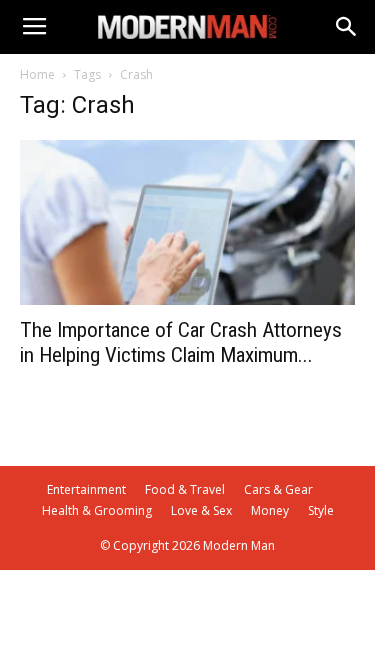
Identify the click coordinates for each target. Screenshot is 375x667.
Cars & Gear (278, 489)
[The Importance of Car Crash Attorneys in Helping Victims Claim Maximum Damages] (187, 222)
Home (37, 74)
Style (321, 510)
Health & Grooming (97, 510)
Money (270, 510)
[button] (347, 27)
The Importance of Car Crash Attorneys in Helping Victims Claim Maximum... (181, 342)
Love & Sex (201, 510)
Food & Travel (185, 489)
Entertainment (86, 489)
